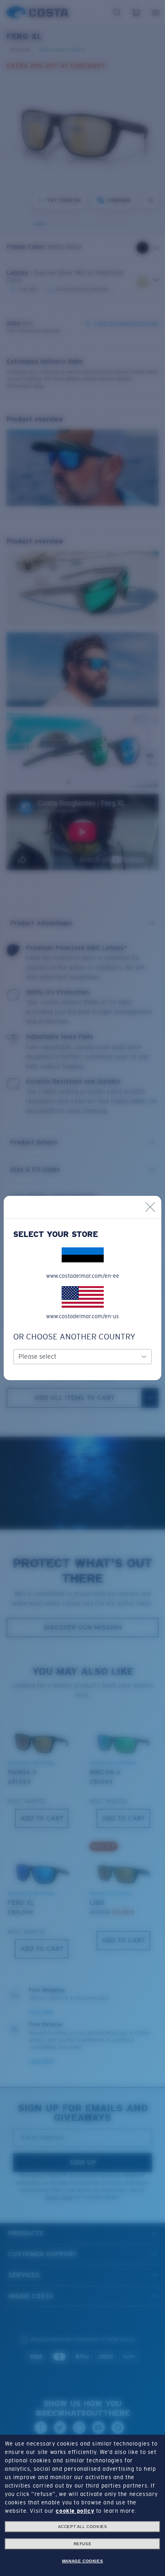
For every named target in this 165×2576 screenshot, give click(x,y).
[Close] (150, 1207)
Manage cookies (82, 2561)
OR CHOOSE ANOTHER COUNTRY (74, 1337)
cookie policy (75, 2511)
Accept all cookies (83, 2527)
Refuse (83, 2544)
